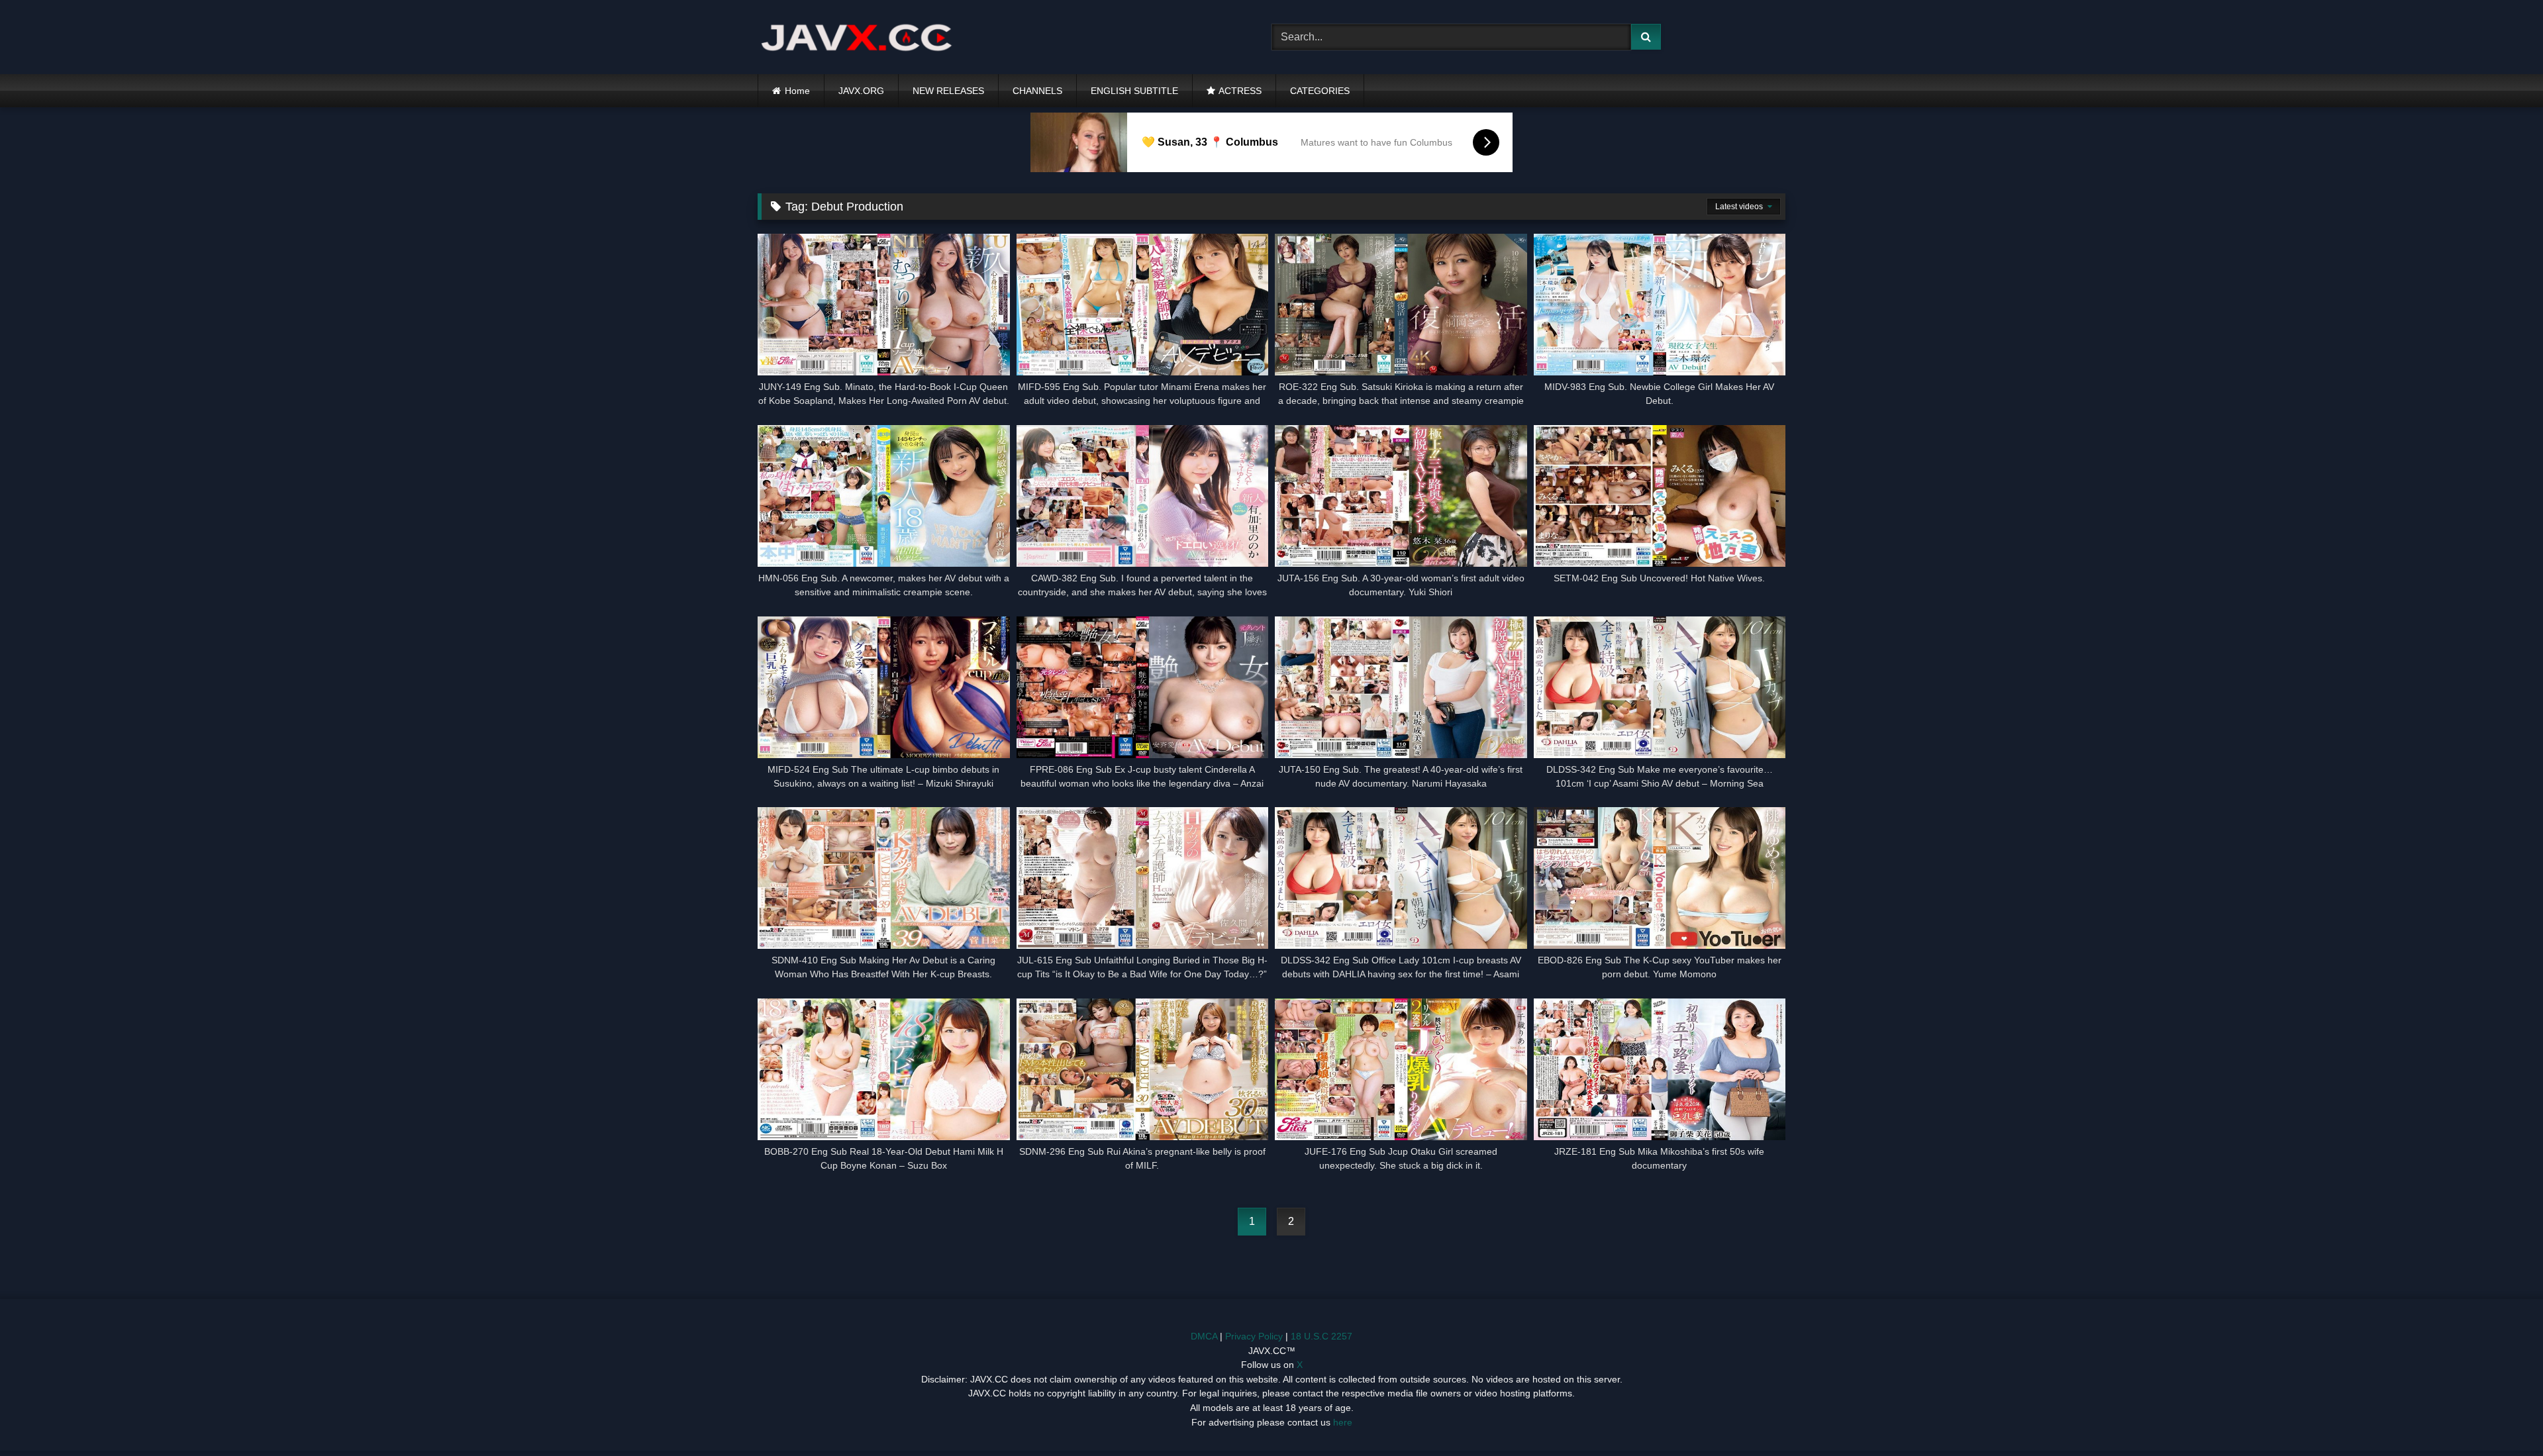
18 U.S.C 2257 (1321, 1336)
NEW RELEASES (948, 91)
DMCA (1204, 1336)
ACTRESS (1240, 91)
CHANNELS (1037, 91)
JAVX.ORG (861, 91)
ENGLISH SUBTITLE (1134, 91)
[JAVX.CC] (857, 37)
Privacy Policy (1254, 1336)
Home (797, 91)
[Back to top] (2502, 1417)
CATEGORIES (1320, 91)
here (1343, 1422)
